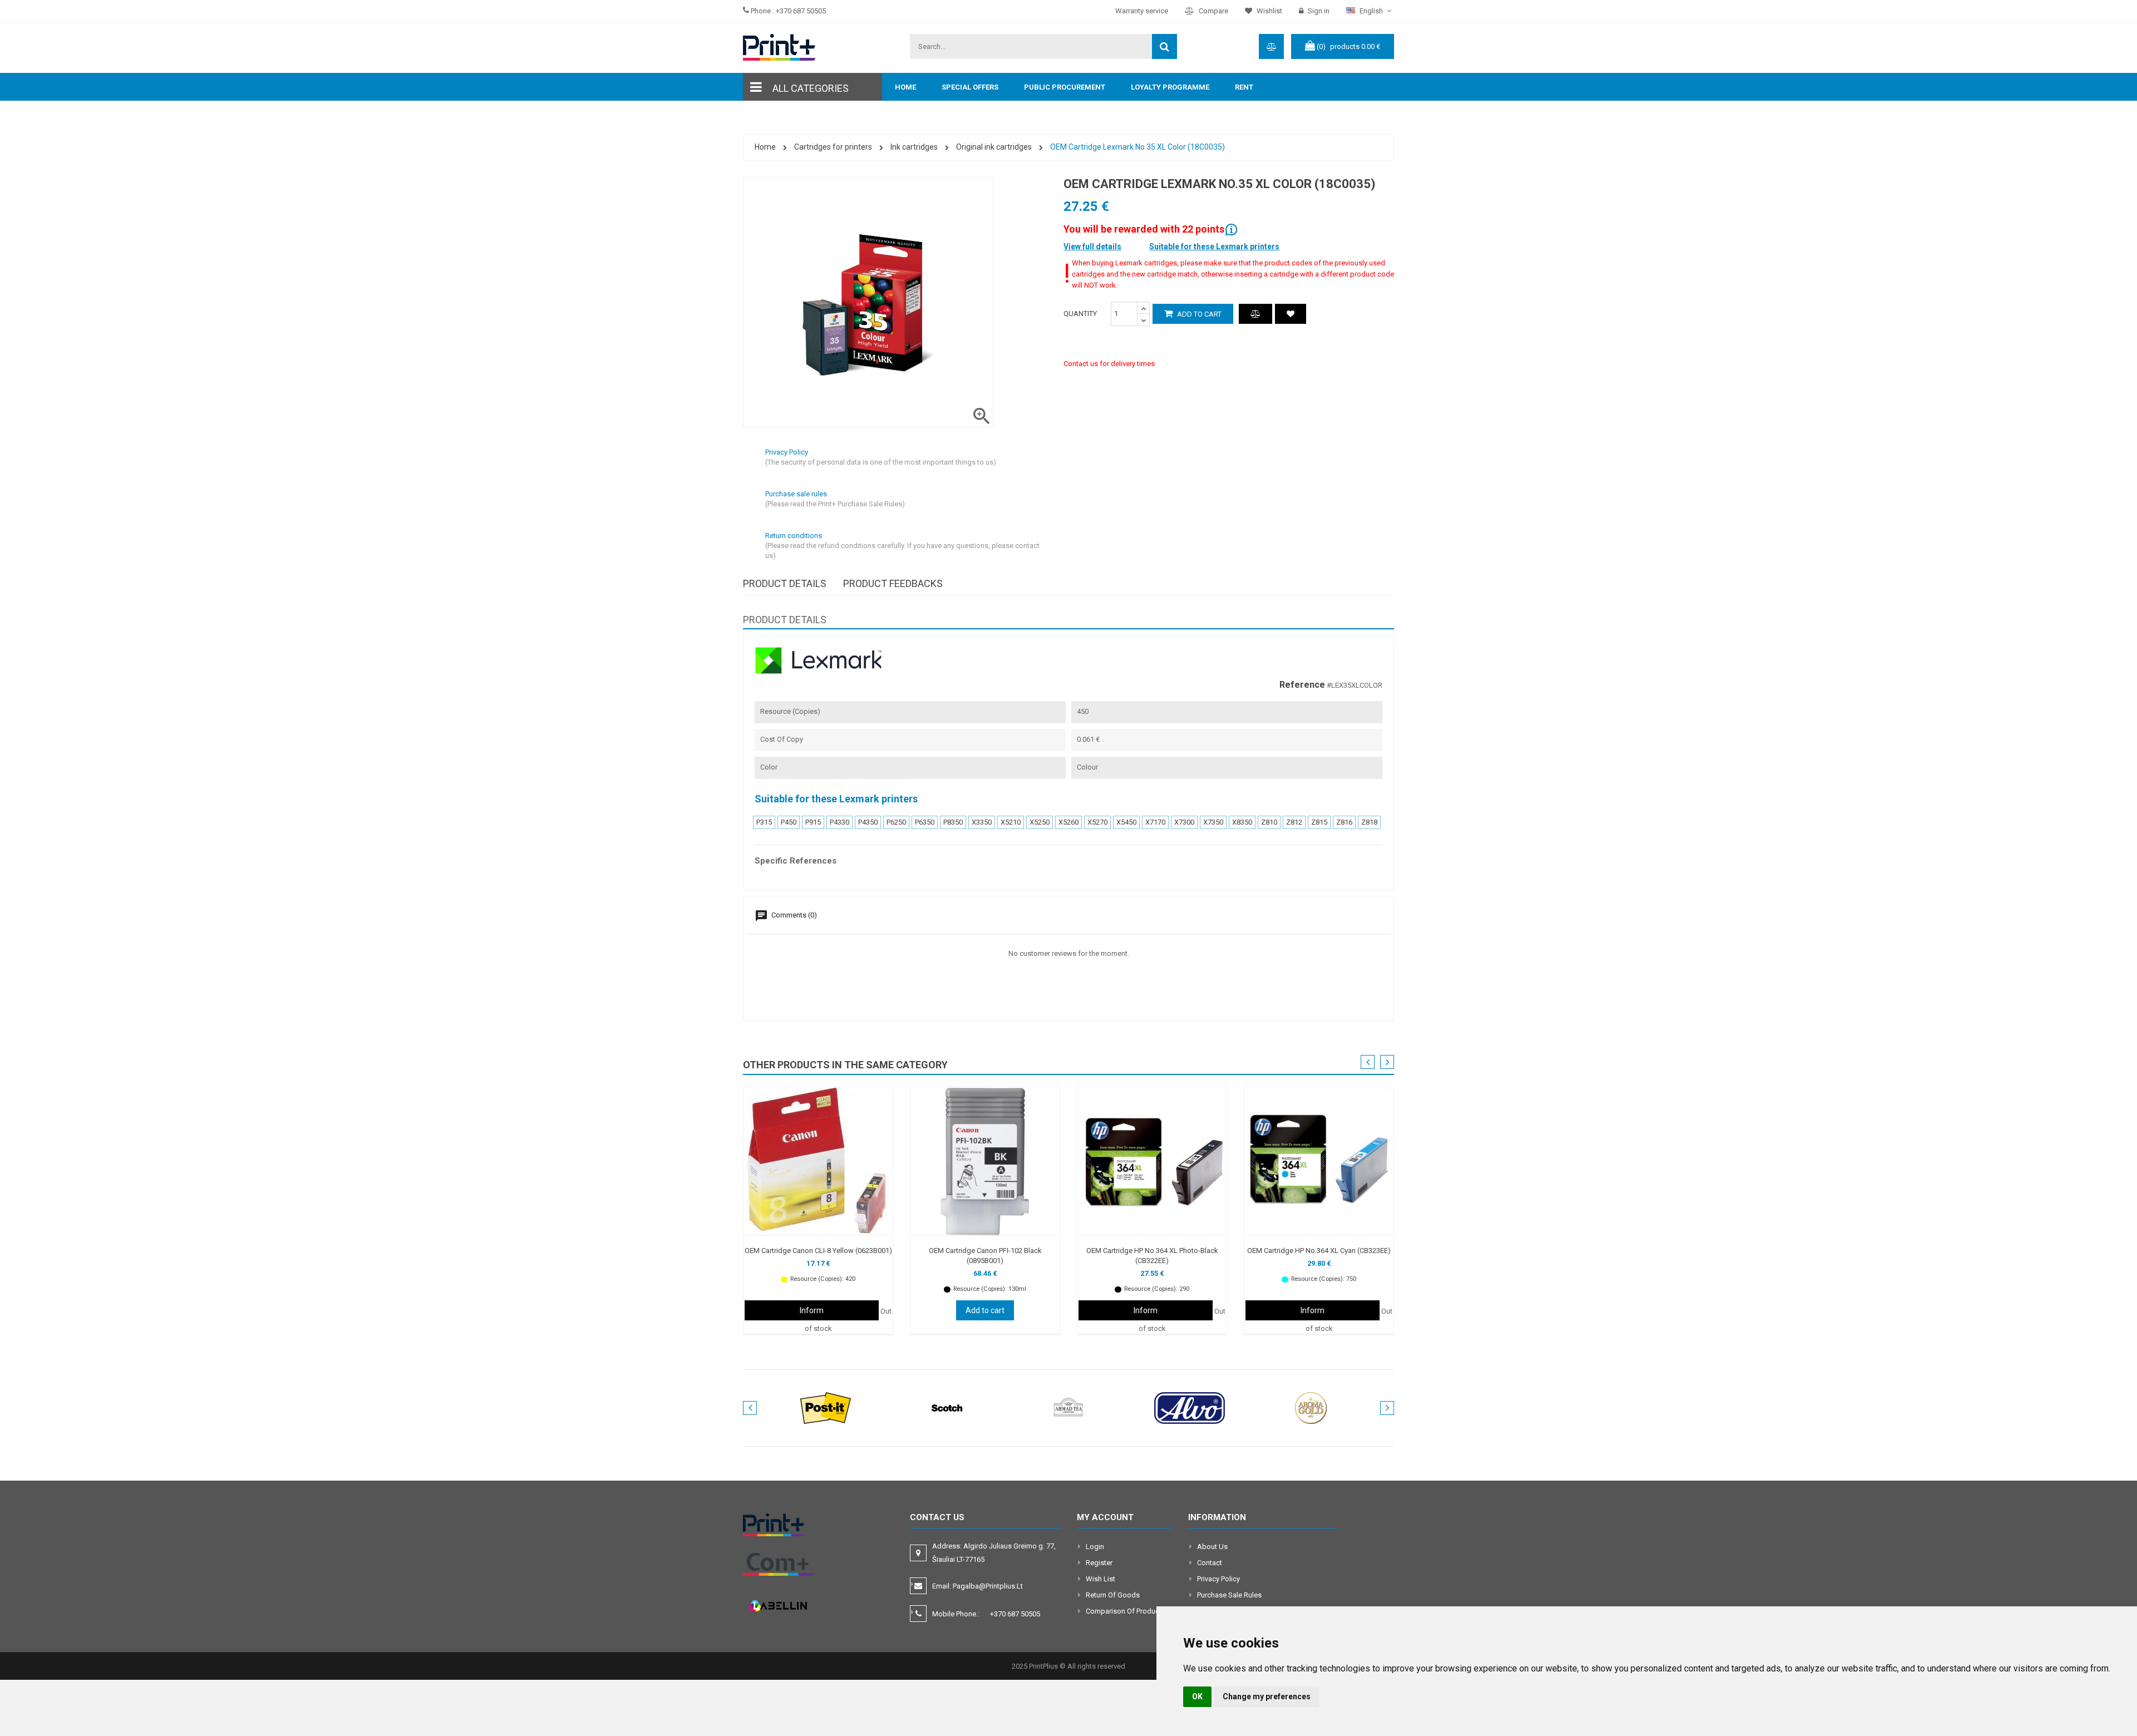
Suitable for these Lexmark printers (1214, 246)
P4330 (839, 822)
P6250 (896, 822)
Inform (812, 1310)
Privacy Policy (1218, 1579)
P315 (764, 822)
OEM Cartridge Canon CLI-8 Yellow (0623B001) (818, 1251)
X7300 (1184, 822)
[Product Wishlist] (1291, 314)
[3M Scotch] (947, 1407)
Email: (978, 1586)
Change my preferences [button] (1267, 1696)
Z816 (1344, 822)
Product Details (785, 583)
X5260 (1068, 822)
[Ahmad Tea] (1068, 1407)
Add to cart (1198, 314)
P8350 (953, 822)
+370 (1015, 1614)
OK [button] (1197, 1696)
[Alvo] (1190, 1407)
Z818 (1369, 822)
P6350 (925, 822)
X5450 (1126, 822)
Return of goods (1113, 1595)
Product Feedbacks (893, 583)
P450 (789, 822)
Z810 (1269, 822)
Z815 (1319, 822)
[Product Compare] (1255, 314)
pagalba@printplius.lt (988, 1586)
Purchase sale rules (1229, 1595)
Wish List (1100, 1579)
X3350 (982, 822)
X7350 (1213, 822)
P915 (813, 822)
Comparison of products (1126, 1611)
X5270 (1097, 822)
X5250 (1040, 822)
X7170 (1155, 822)
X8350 (1242, 822)
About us (1212, 1547)
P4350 (868, 822)
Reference (1302, 685)
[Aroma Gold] (1311, 1407)
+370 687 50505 (801, 11)
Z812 (1294, 822)
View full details (1092, 246)
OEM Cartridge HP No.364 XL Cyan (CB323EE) (1319, 1251)
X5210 (1011, 822)
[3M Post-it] (826, 1407)
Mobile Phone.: (986, 1614)
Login (1095, 1547)
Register (1099, 1563)
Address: (994, 1553)
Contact (1210, 1563)
